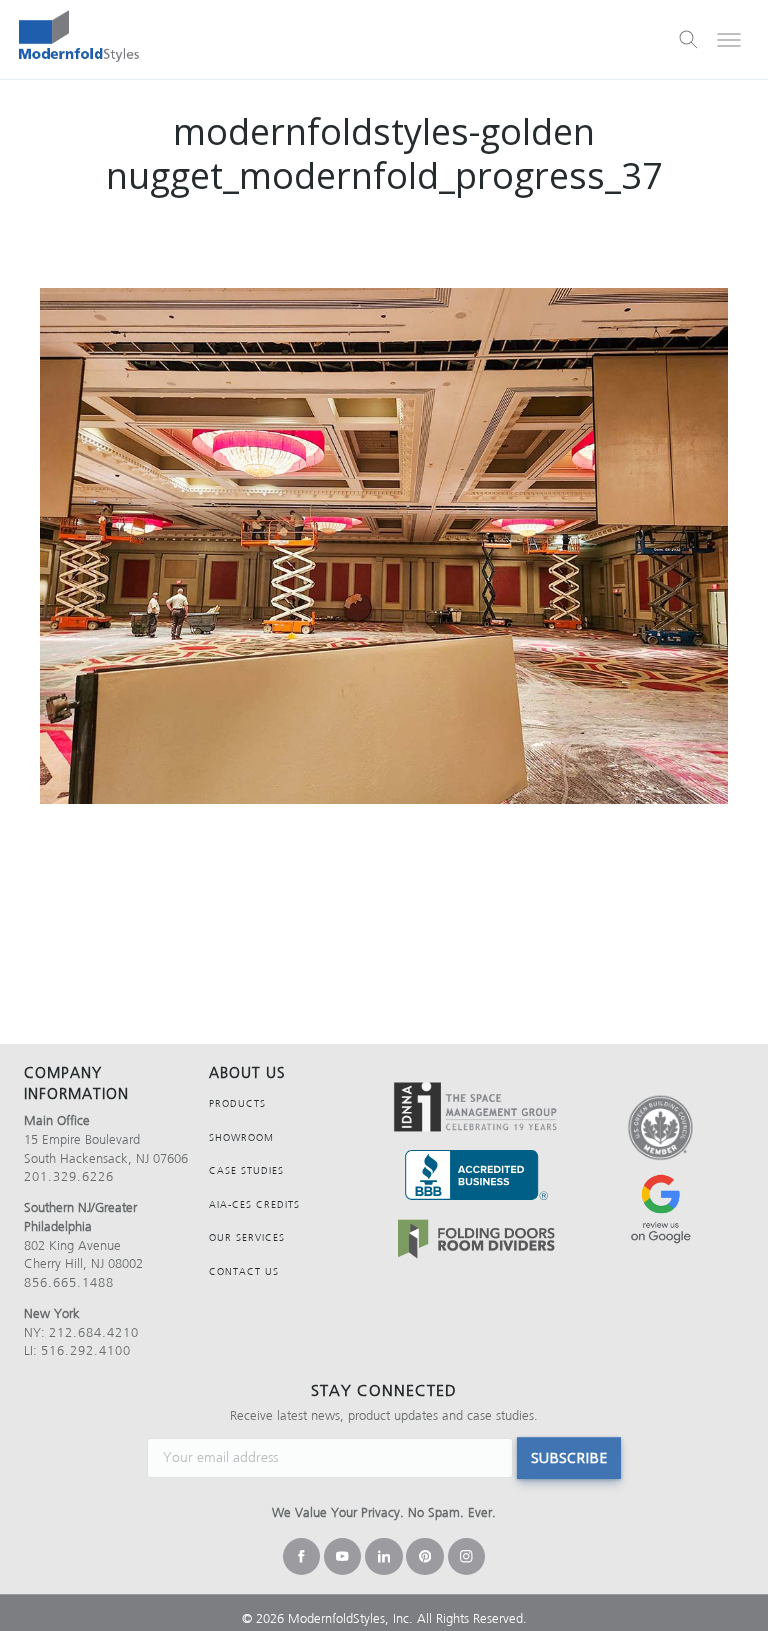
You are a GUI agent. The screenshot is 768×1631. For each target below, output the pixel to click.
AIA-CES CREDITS (254, 1204)
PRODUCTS (237, 1103)
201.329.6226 (69, 1176)
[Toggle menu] (729, 40)
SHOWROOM (241, 1137)
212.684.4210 (94, 1332)
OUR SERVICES (247, 1237)
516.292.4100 (86, 1350)
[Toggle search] (689, 40)
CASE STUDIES (246, 1170)
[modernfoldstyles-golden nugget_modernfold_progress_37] (384, 546)
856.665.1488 (69, 1282)
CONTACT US (244, 1271)
